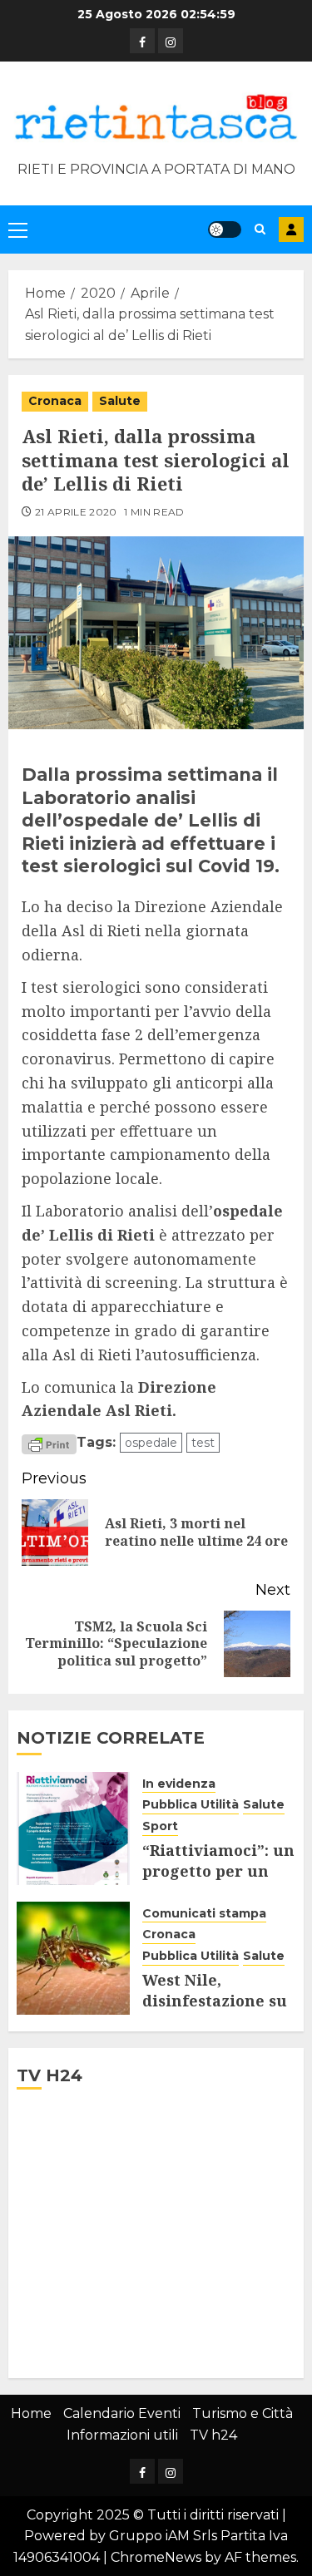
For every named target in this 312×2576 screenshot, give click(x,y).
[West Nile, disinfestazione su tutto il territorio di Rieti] (73, 1958)
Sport (160, 1826)
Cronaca (55, 401)
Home (31, 2413)
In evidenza (179, 1784)
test (203, 1443)
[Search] (260, 229)
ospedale (151, 1443)
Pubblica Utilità (191, 1804)
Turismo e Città (243, 2413)
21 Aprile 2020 (76, 512)
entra (291, 229)
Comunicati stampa (204, 1913)
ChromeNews (156, 2557)
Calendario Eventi (122, 2413)
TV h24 (213, 2435)
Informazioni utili (122, 2435)
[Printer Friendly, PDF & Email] (49, 1443)
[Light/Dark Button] (225, 229)
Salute (120, 401)
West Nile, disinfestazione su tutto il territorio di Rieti (215, 2011)
